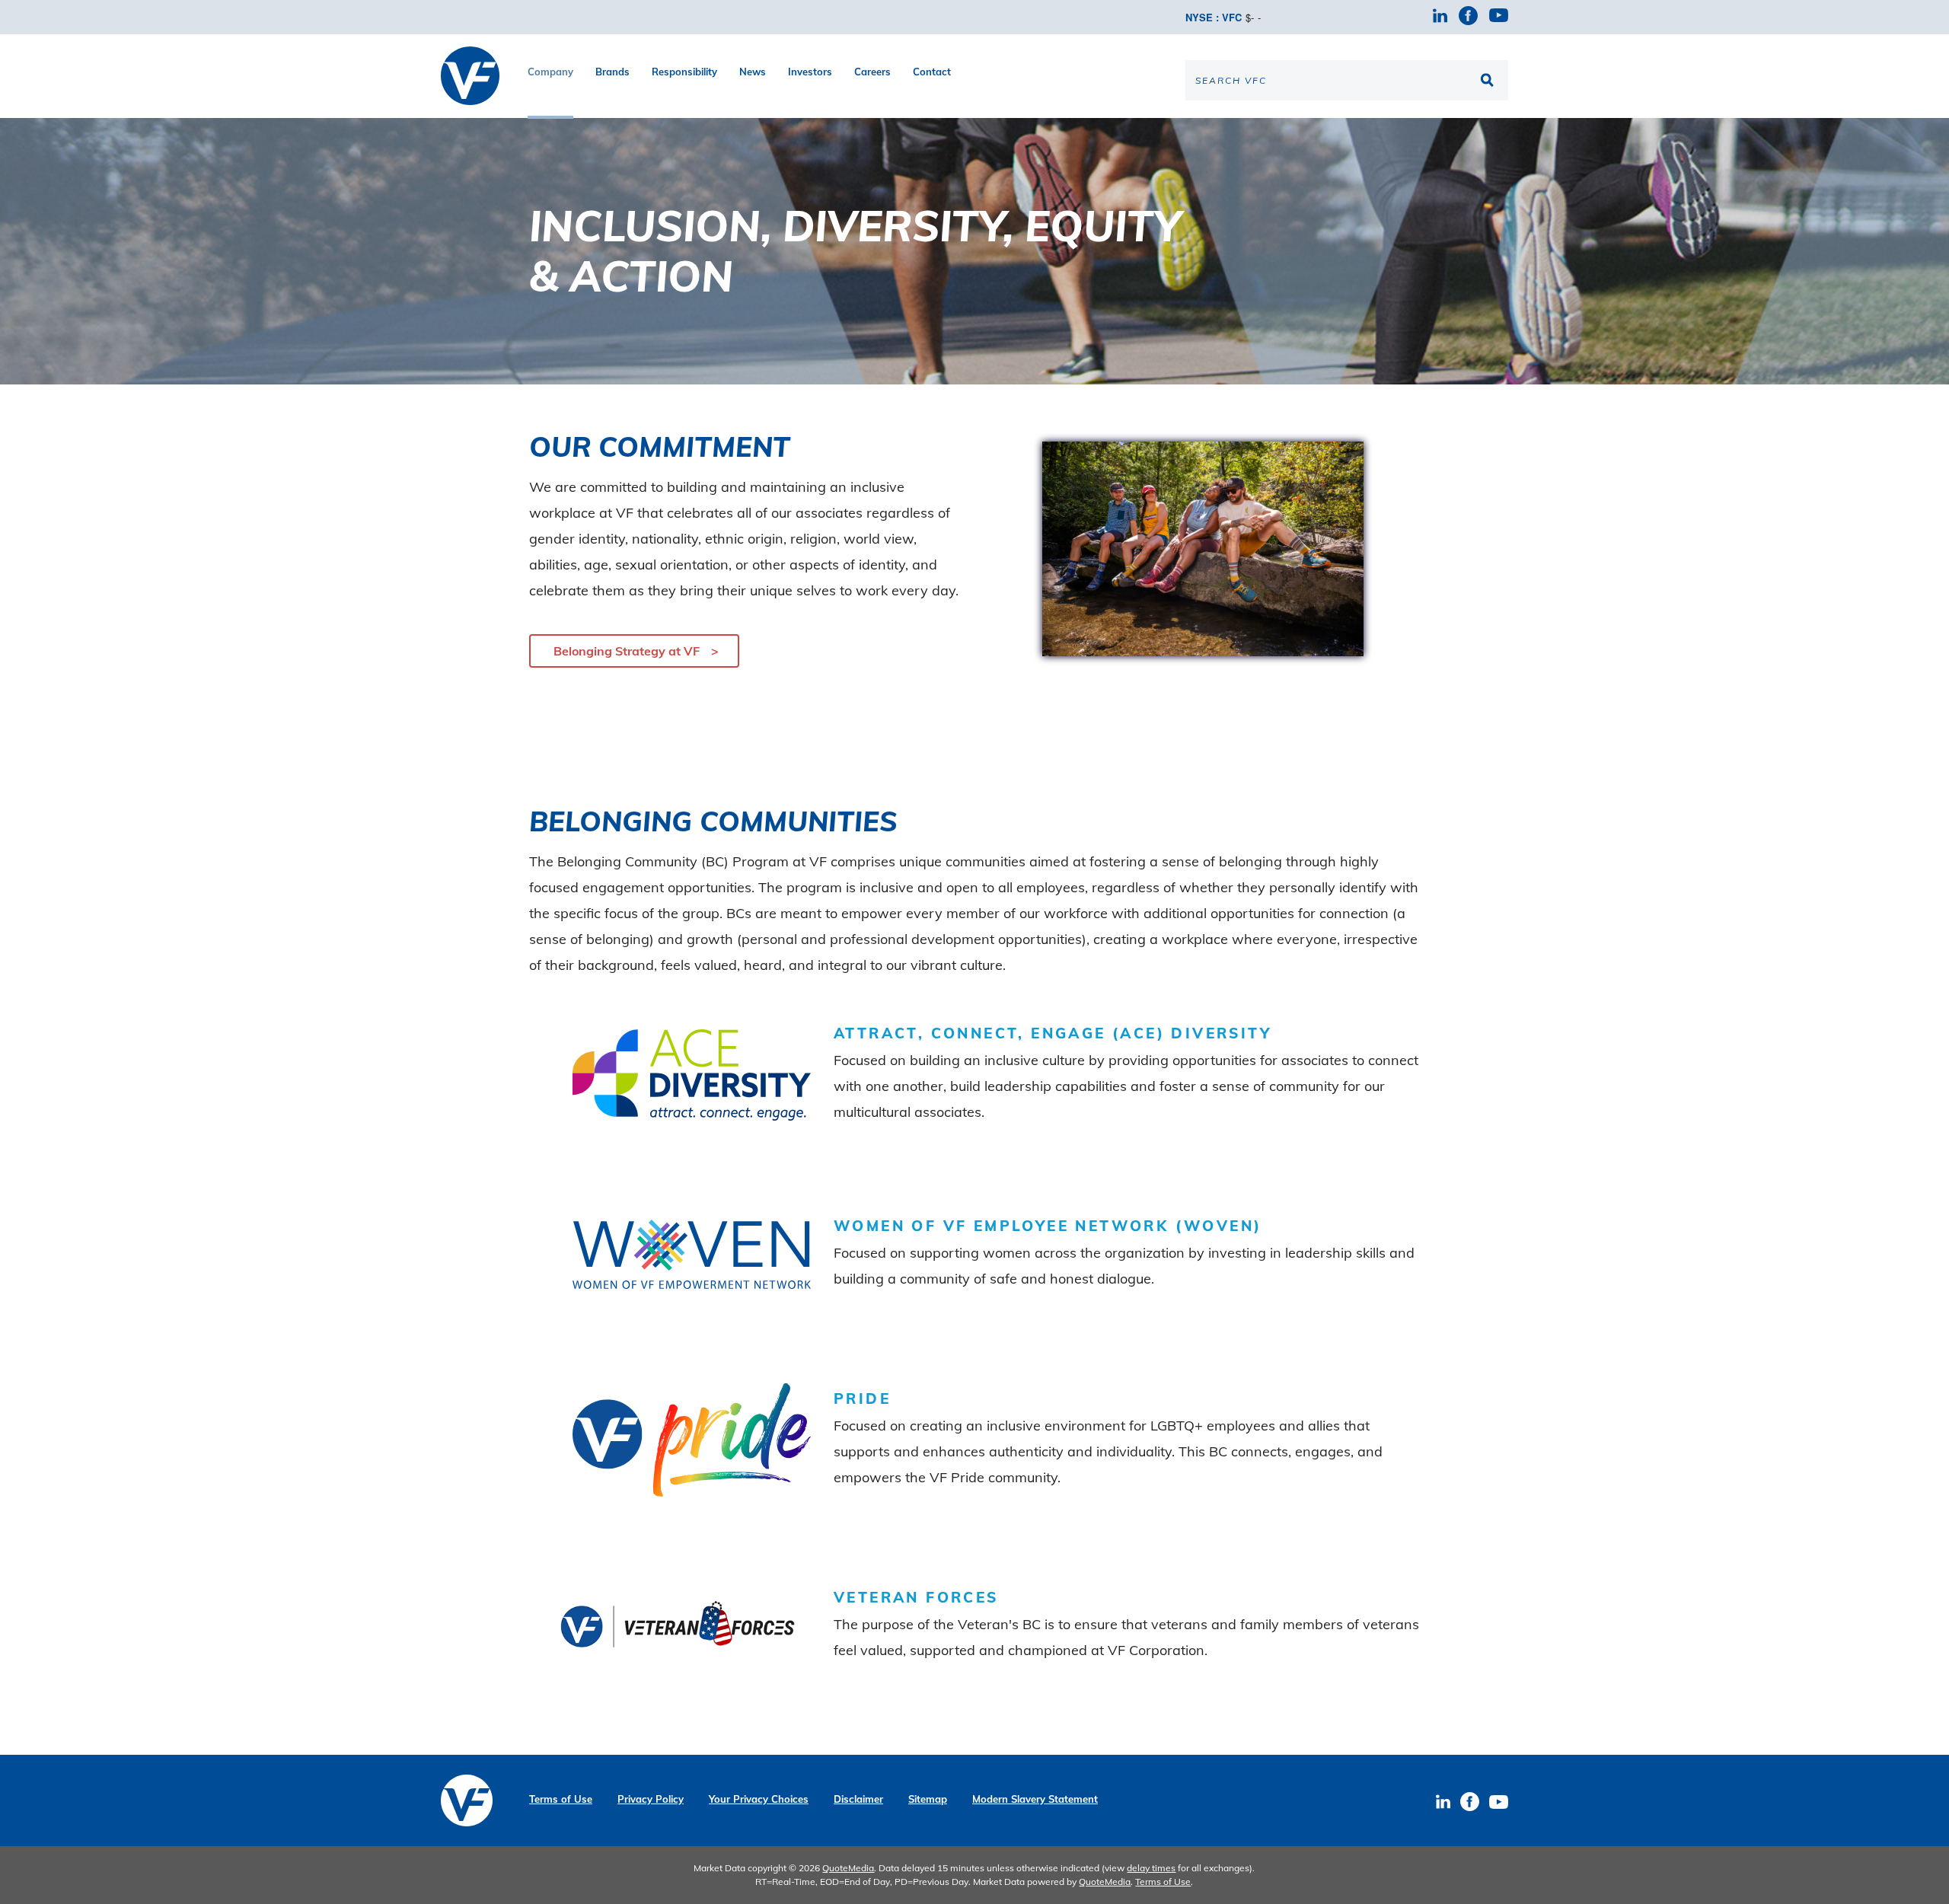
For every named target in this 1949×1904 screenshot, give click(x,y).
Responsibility (684, 72)
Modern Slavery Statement (1035, 1799)
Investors (810, 72)
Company (550, 72)
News (753, 72)
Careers (872, 72)
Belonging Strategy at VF (627, 651)
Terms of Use (561, 1799)
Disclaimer (858, 1799)
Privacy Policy (651, 1799)
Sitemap (928, 1799)
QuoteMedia (848, 1868)
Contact (932, 72)
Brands (612, 72)
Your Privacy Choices (759, 1799)
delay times (1151, 1868)
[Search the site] (1489, 80)
